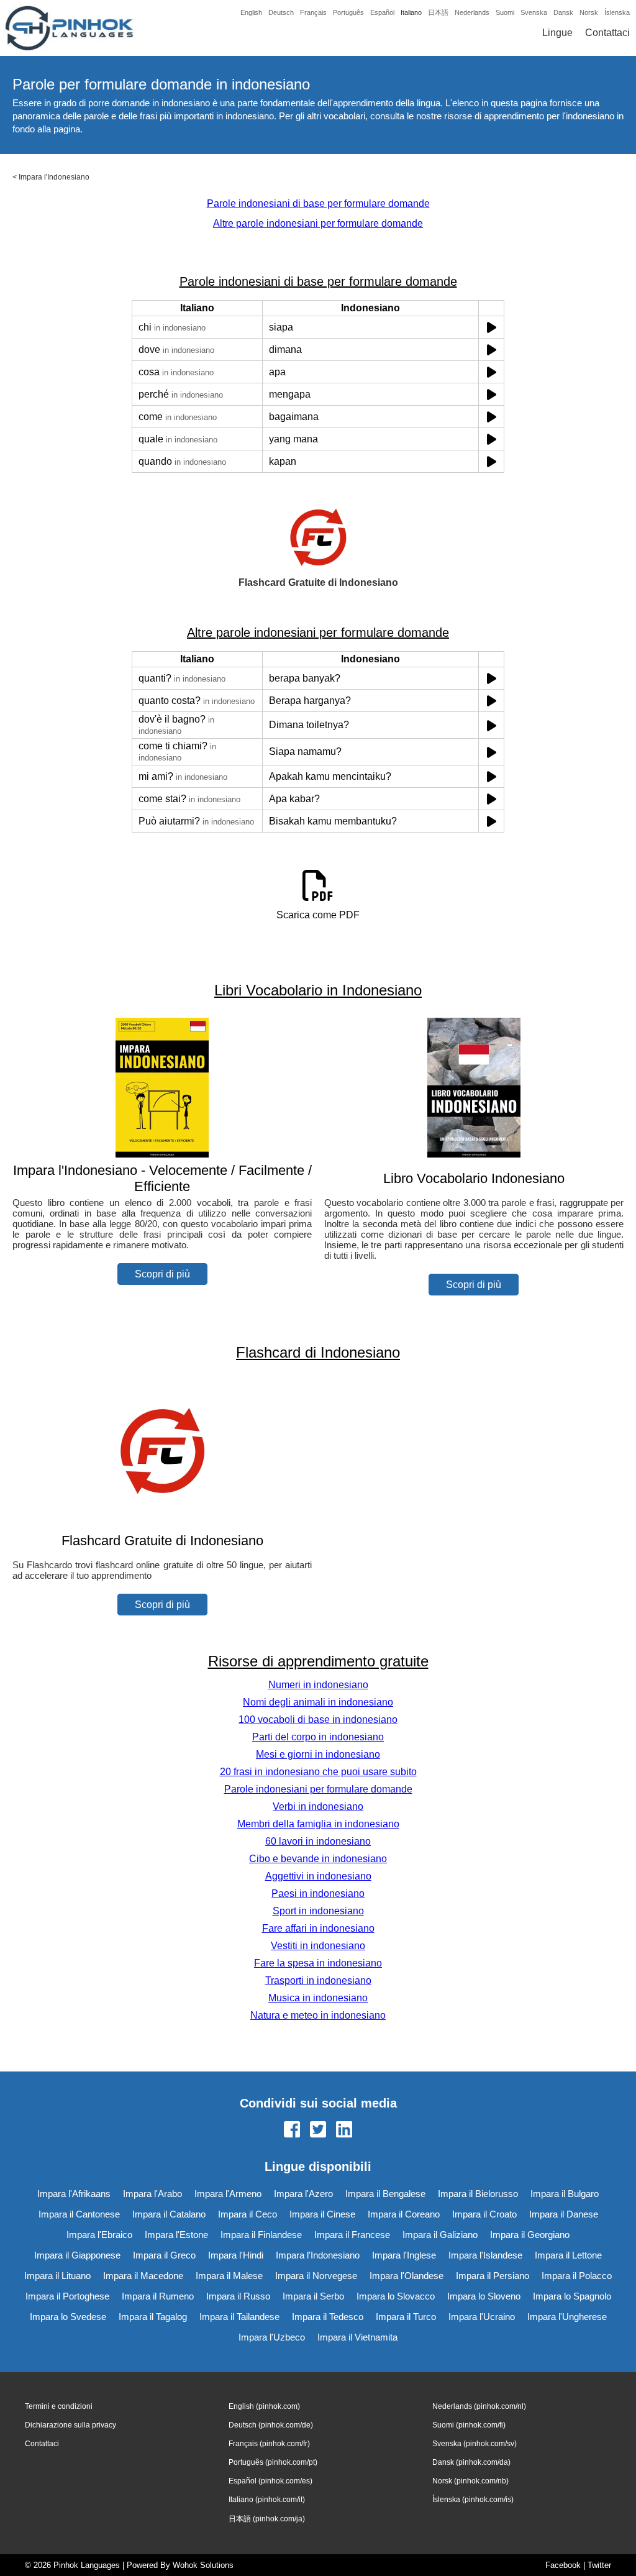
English (251, 12)
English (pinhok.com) (264, 2406)
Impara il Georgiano (530, 2235)
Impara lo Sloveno (484, 2296)
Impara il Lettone (568, 2255)
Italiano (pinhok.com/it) (267, 2500)
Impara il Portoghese (67, 2296)
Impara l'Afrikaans (74, 2194)
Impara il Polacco (577, 2276)
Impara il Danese (564, 2214)
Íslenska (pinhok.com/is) (473, 2500)
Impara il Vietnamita (357, 2337)
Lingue (557, 33)
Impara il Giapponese (77, 2255)
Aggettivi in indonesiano (318, 1876)
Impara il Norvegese (316, 2276)
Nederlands (472, 12)
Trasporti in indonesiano (318, 1980)
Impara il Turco (406, 2317)
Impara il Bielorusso (478, 2194)
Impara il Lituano (57, 2276)
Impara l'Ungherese (567, 2317)
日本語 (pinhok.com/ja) (267, 2519)
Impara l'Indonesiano (54, 177)
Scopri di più (162, 1274)
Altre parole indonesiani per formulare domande (318, 223)
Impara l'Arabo (152, 2194)
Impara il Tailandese (239, 2317)
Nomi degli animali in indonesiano (318, 1702)
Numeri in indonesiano (318, 1685)
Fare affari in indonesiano (318, 1928)
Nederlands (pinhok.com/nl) (479, 2406)
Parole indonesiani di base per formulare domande (318, 203)
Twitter (599, 2565)
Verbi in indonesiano (318, 1806)
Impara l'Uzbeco (272, 2337)
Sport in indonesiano (318, 1911)
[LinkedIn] (344, 2131)
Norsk (589, 12)
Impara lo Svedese (68, 2317)
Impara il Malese (229, 2276)
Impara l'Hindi (236, 2255)
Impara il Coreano (404, 2214)
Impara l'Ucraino (482, 2317)
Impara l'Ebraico (99, 2235)
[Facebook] (292, 2131)
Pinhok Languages (87, 2565)
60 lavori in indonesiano (318, 1841)
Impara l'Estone (176, 2235)
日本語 (438, 12)
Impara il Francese (352, 2235)
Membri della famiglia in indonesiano (318, 1824)
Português (348, 12)
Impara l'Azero (303, 2194)
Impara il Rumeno (158, 2296)
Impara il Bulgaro (565, 2194)
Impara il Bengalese (385, 2194)
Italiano (411, 12)
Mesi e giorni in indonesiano (318, 1754)
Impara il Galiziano (440, 2235)
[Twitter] (318, 2131)
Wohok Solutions (203, 2565)
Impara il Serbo (313, 2296)
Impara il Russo (238, 2296)
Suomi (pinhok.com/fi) (469, 2425)
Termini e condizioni (59, 2406)
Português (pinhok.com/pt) (273, 2462)
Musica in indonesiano (318, 1998)
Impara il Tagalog (153, 2317)
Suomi (505, 12)
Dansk (563, 12)
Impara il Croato (484, 2214)
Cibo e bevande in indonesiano (318, 1859)
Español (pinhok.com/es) (270, 2481)
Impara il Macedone (143, 2276)
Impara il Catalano (169, 2214)
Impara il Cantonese (79, 2214)
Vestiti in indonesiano (318, 1946)
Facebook (563, 2565)
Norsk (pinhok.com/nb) (470, 2481)
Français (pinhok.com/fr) (269, 2444)
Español (382, 12)
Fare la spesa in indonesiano (318, 1963)
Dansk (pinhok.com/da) (471, 2462)
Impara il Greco (164, 2255)
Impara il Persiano (493, 2276)
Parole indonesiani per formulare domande (318, 1789)
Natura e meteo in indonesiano (318, 2015)
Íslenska (617, 12)
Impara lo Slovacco (396, 2296)
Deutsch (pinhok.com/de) (271, 2425)
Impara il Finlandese (261, 2235)
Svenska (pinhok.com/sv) (475, 2444)
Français (313, 12)
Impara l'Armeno (228, 2194)
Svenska (534, 12)
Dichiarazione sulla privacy (70, 2425)
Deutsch (281, 12)
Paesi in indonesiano (318, 1893)
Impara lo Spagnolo (572, 2296)
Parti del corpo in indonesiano (318, 1737)
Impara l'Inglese (404, 2255)
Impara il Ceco (248, 2214)
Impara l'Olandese (407, 2276)
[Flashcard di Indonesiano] (162, 1516)
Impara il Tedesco (328, 2317)
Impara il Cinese (322, 2214)
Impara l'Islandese (485, 2255)
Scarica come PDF (318, 915)
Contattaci (607, 33)
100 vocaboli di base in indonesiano (318, 1720)
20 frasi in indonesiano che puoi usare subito (318, 1772)
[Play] (492, 327)
